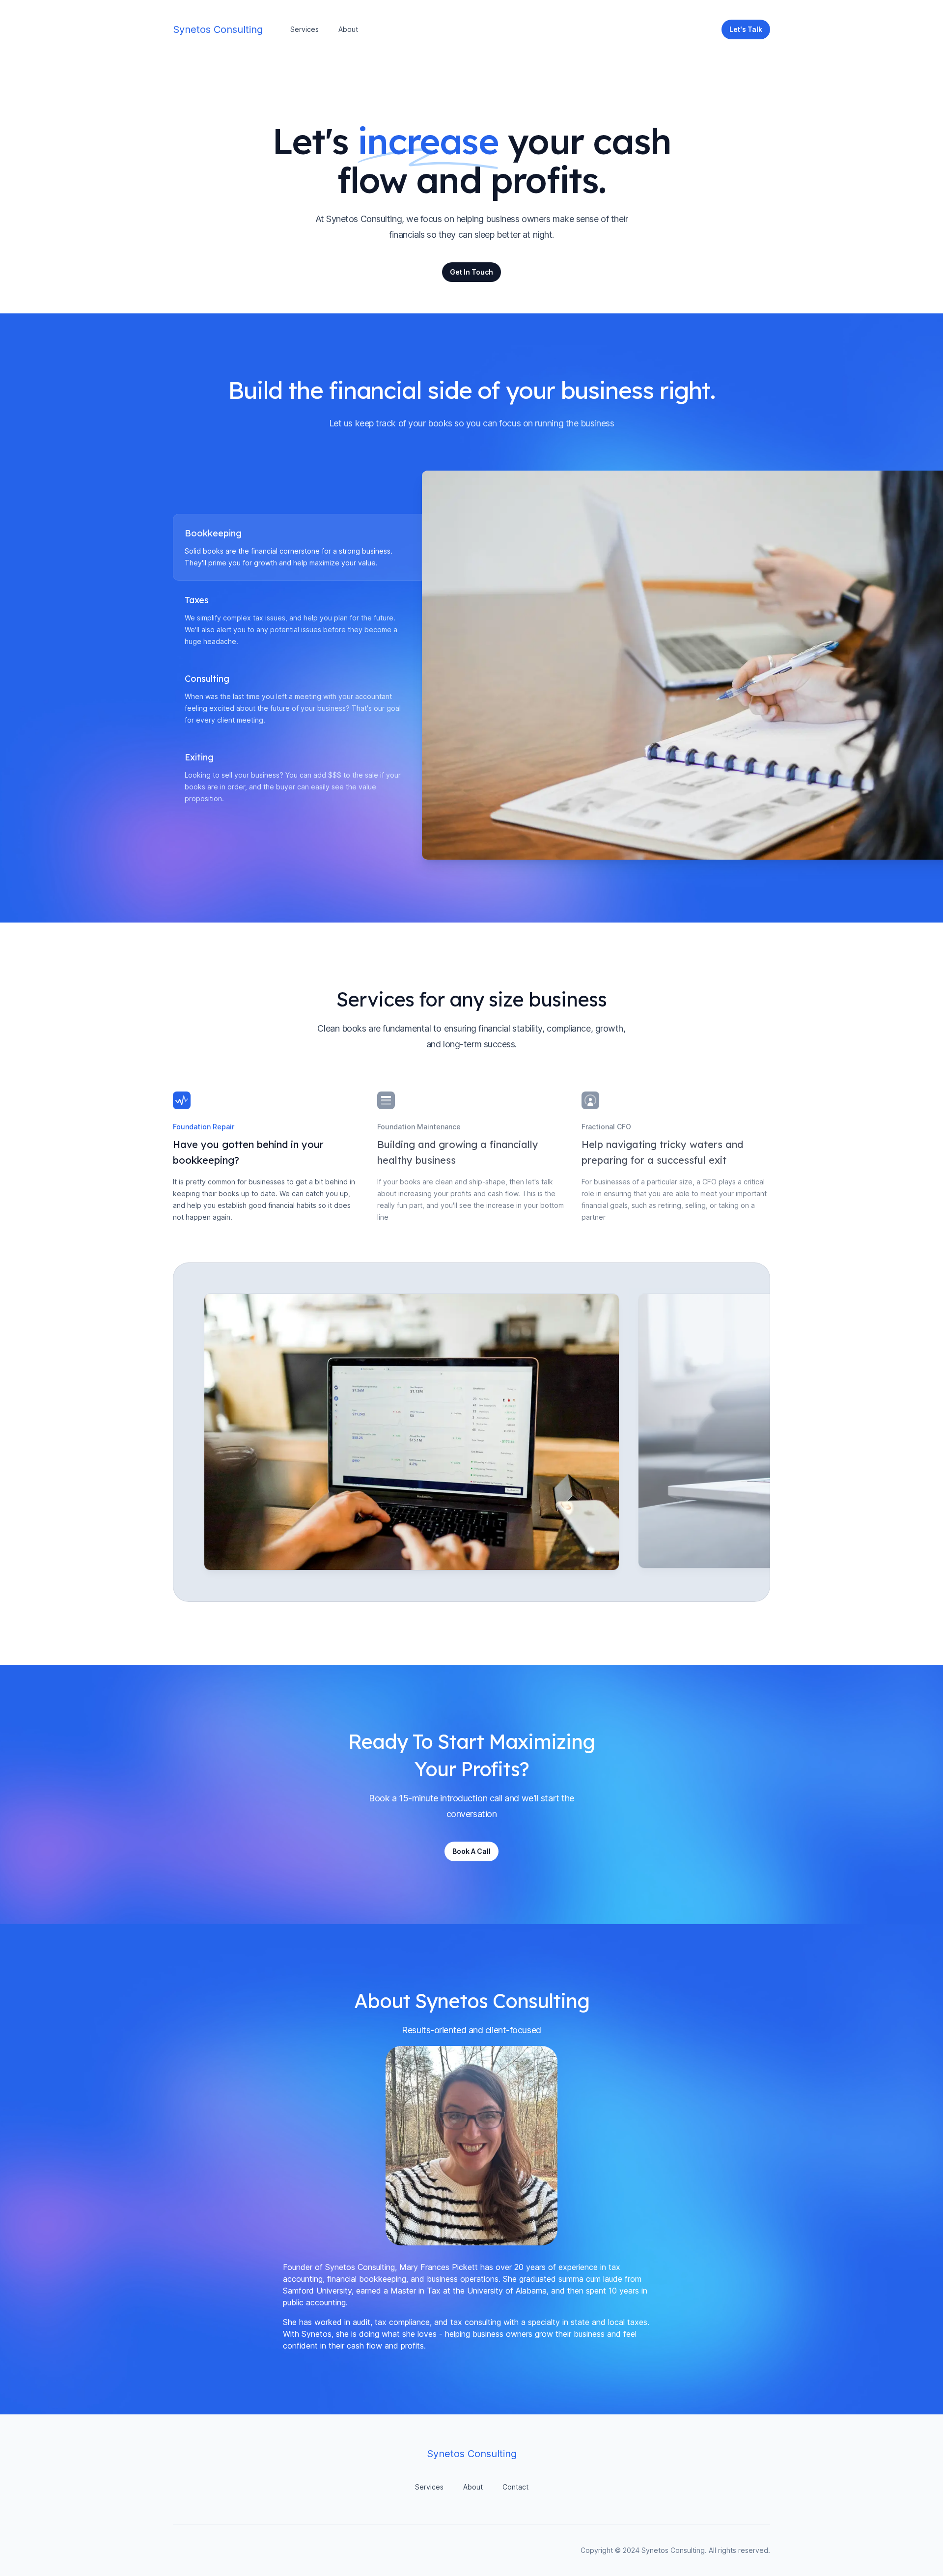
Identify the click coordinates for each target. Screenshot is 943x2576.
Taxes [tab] (197, 600)
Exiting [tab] (199, 757)
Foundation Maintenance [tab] (419, 1127)
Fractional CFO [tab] (606, 1127)
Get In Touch (471, 272)
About (348, 29)
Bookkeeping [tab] (213, 533)
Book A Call (471, 1851)
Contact (515, 2487)
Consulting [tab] (207, 679)
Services (305, 29)
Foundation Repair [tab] (204, 1127)
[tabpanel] (596, 665)
